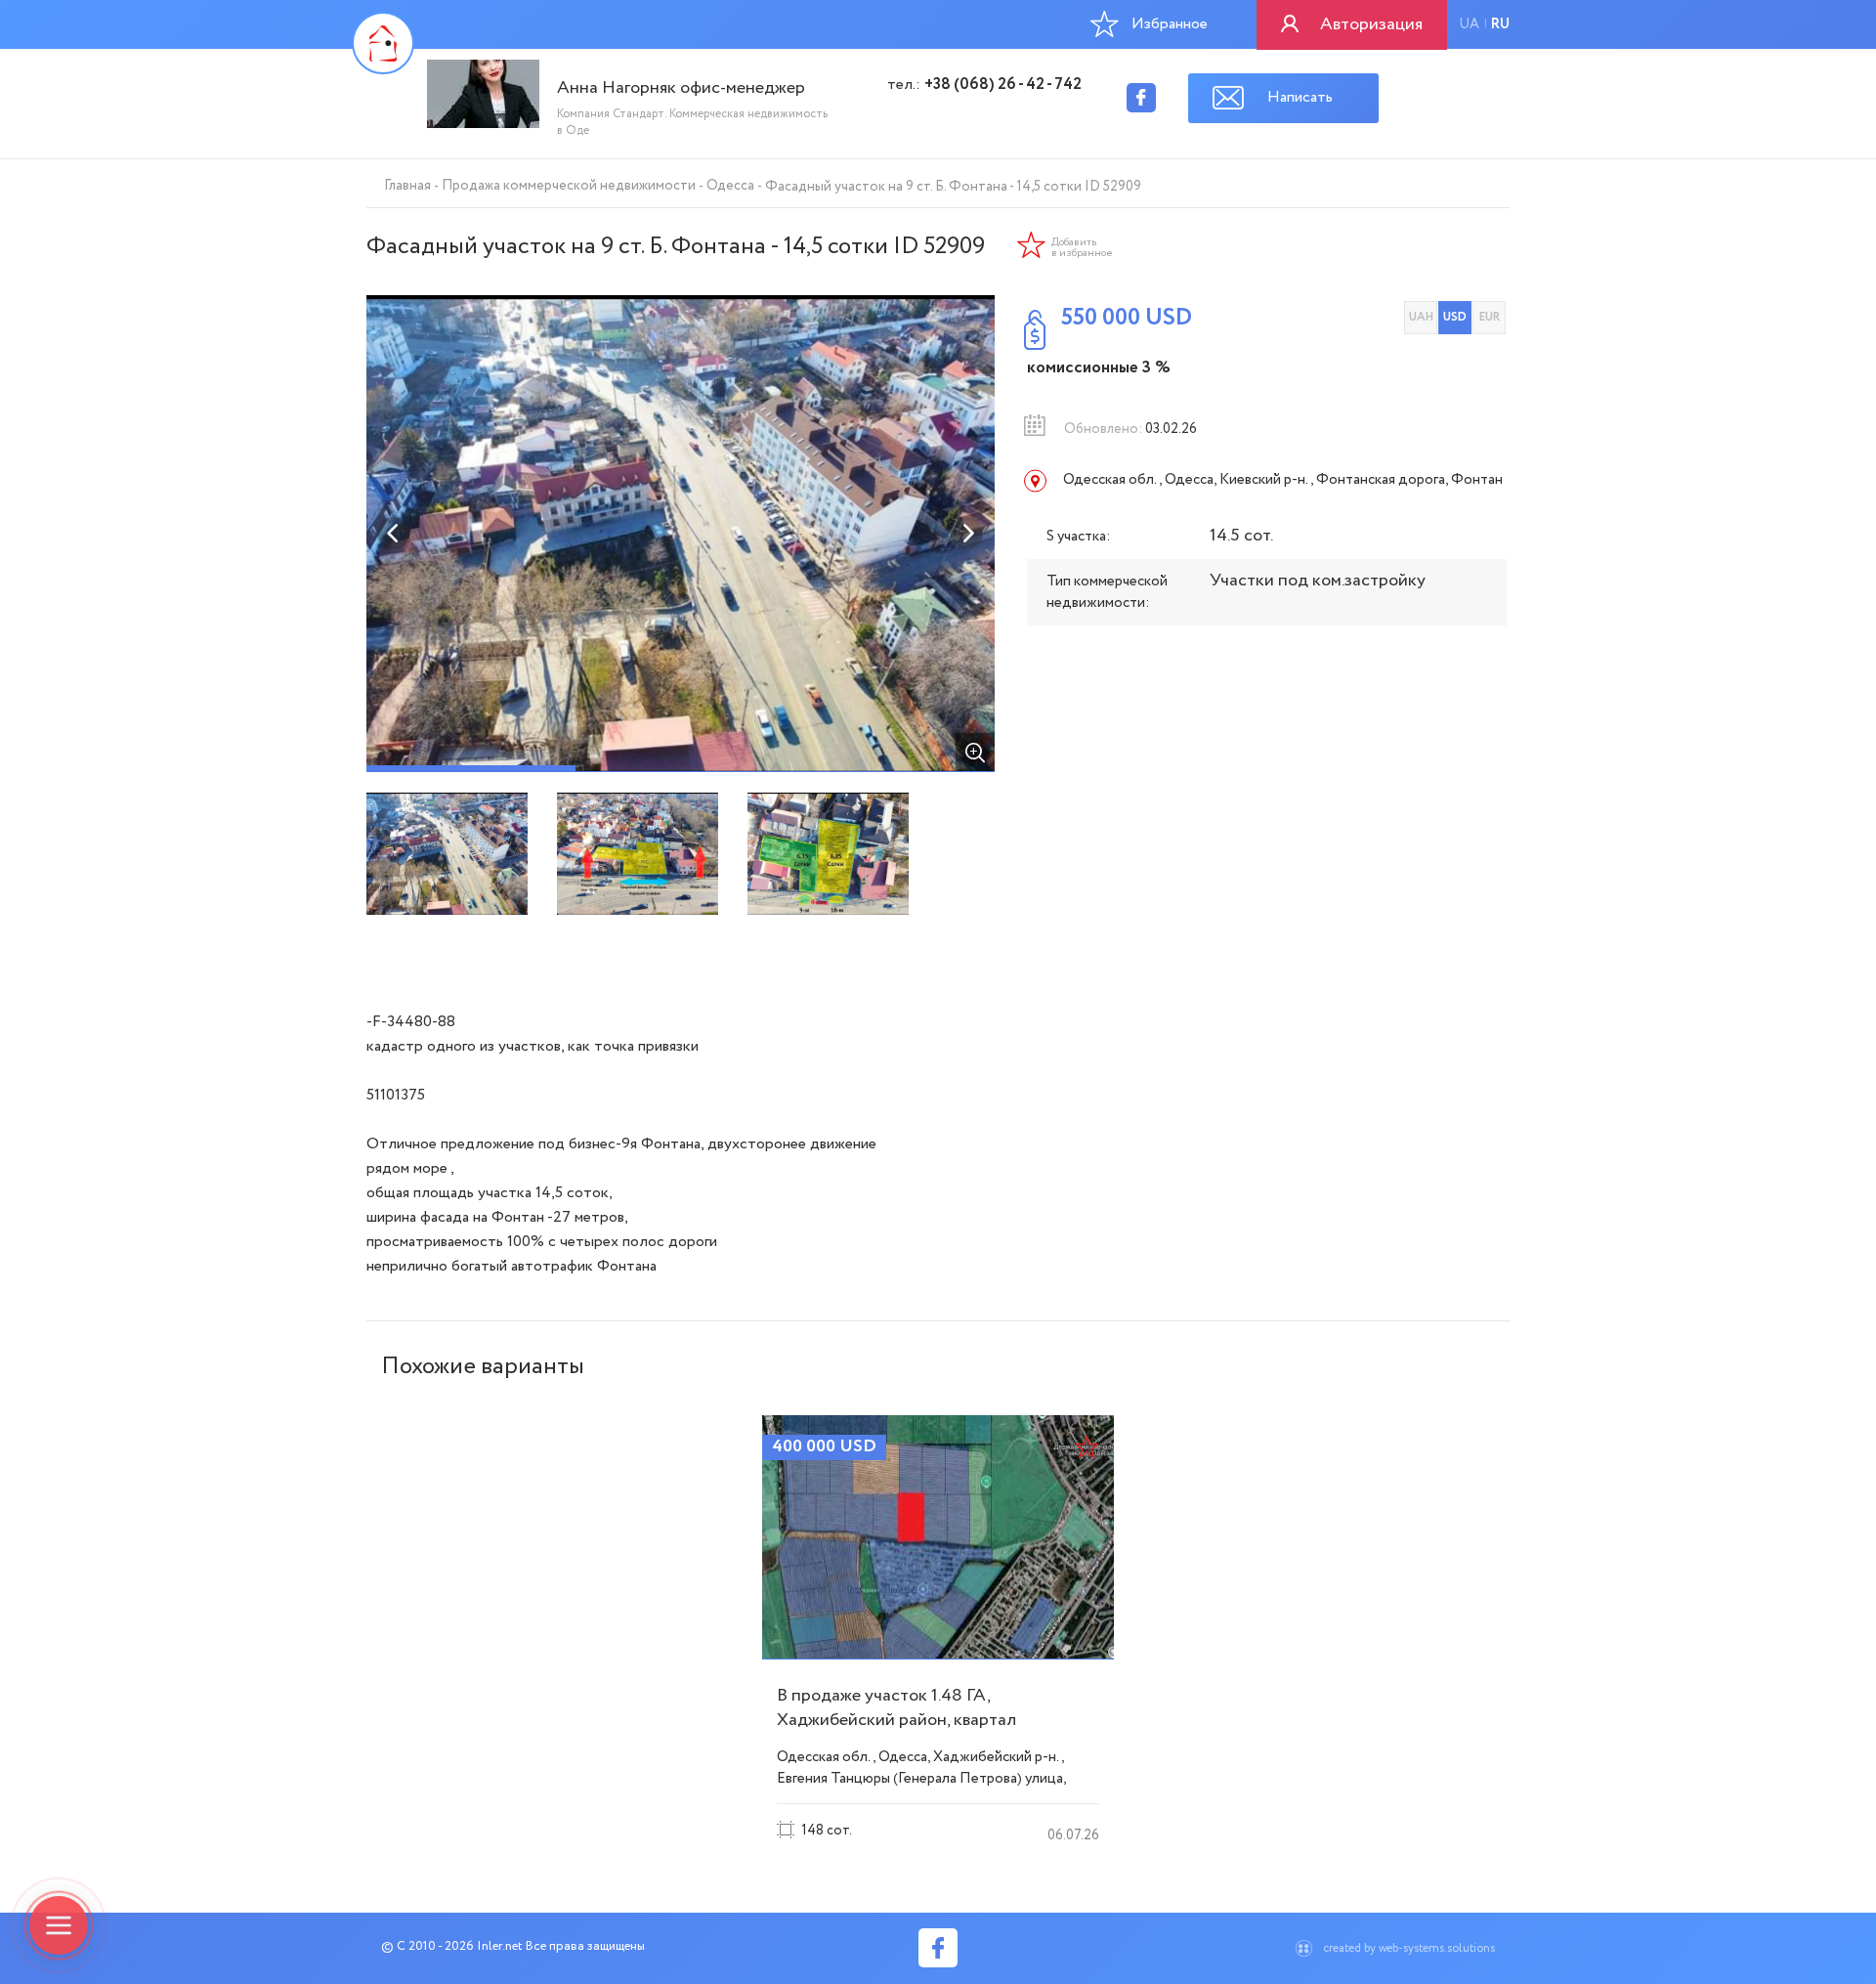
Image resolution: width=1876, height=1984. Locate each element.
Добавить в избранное (1082, 248)
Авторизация (1371, 24)
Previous (394, 534)
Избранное (1170, 24)
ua (1469, 24)
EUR (1490, 317)
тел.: (984, 85)
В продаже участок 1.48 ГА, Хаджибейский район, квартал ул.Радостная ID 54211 (896, 1720)
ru (1500, 24)
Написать (1300, 97)
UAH (1421, 317)
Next (967, 534)
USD (1455, 317)
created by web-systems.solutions (1409, 1948)
